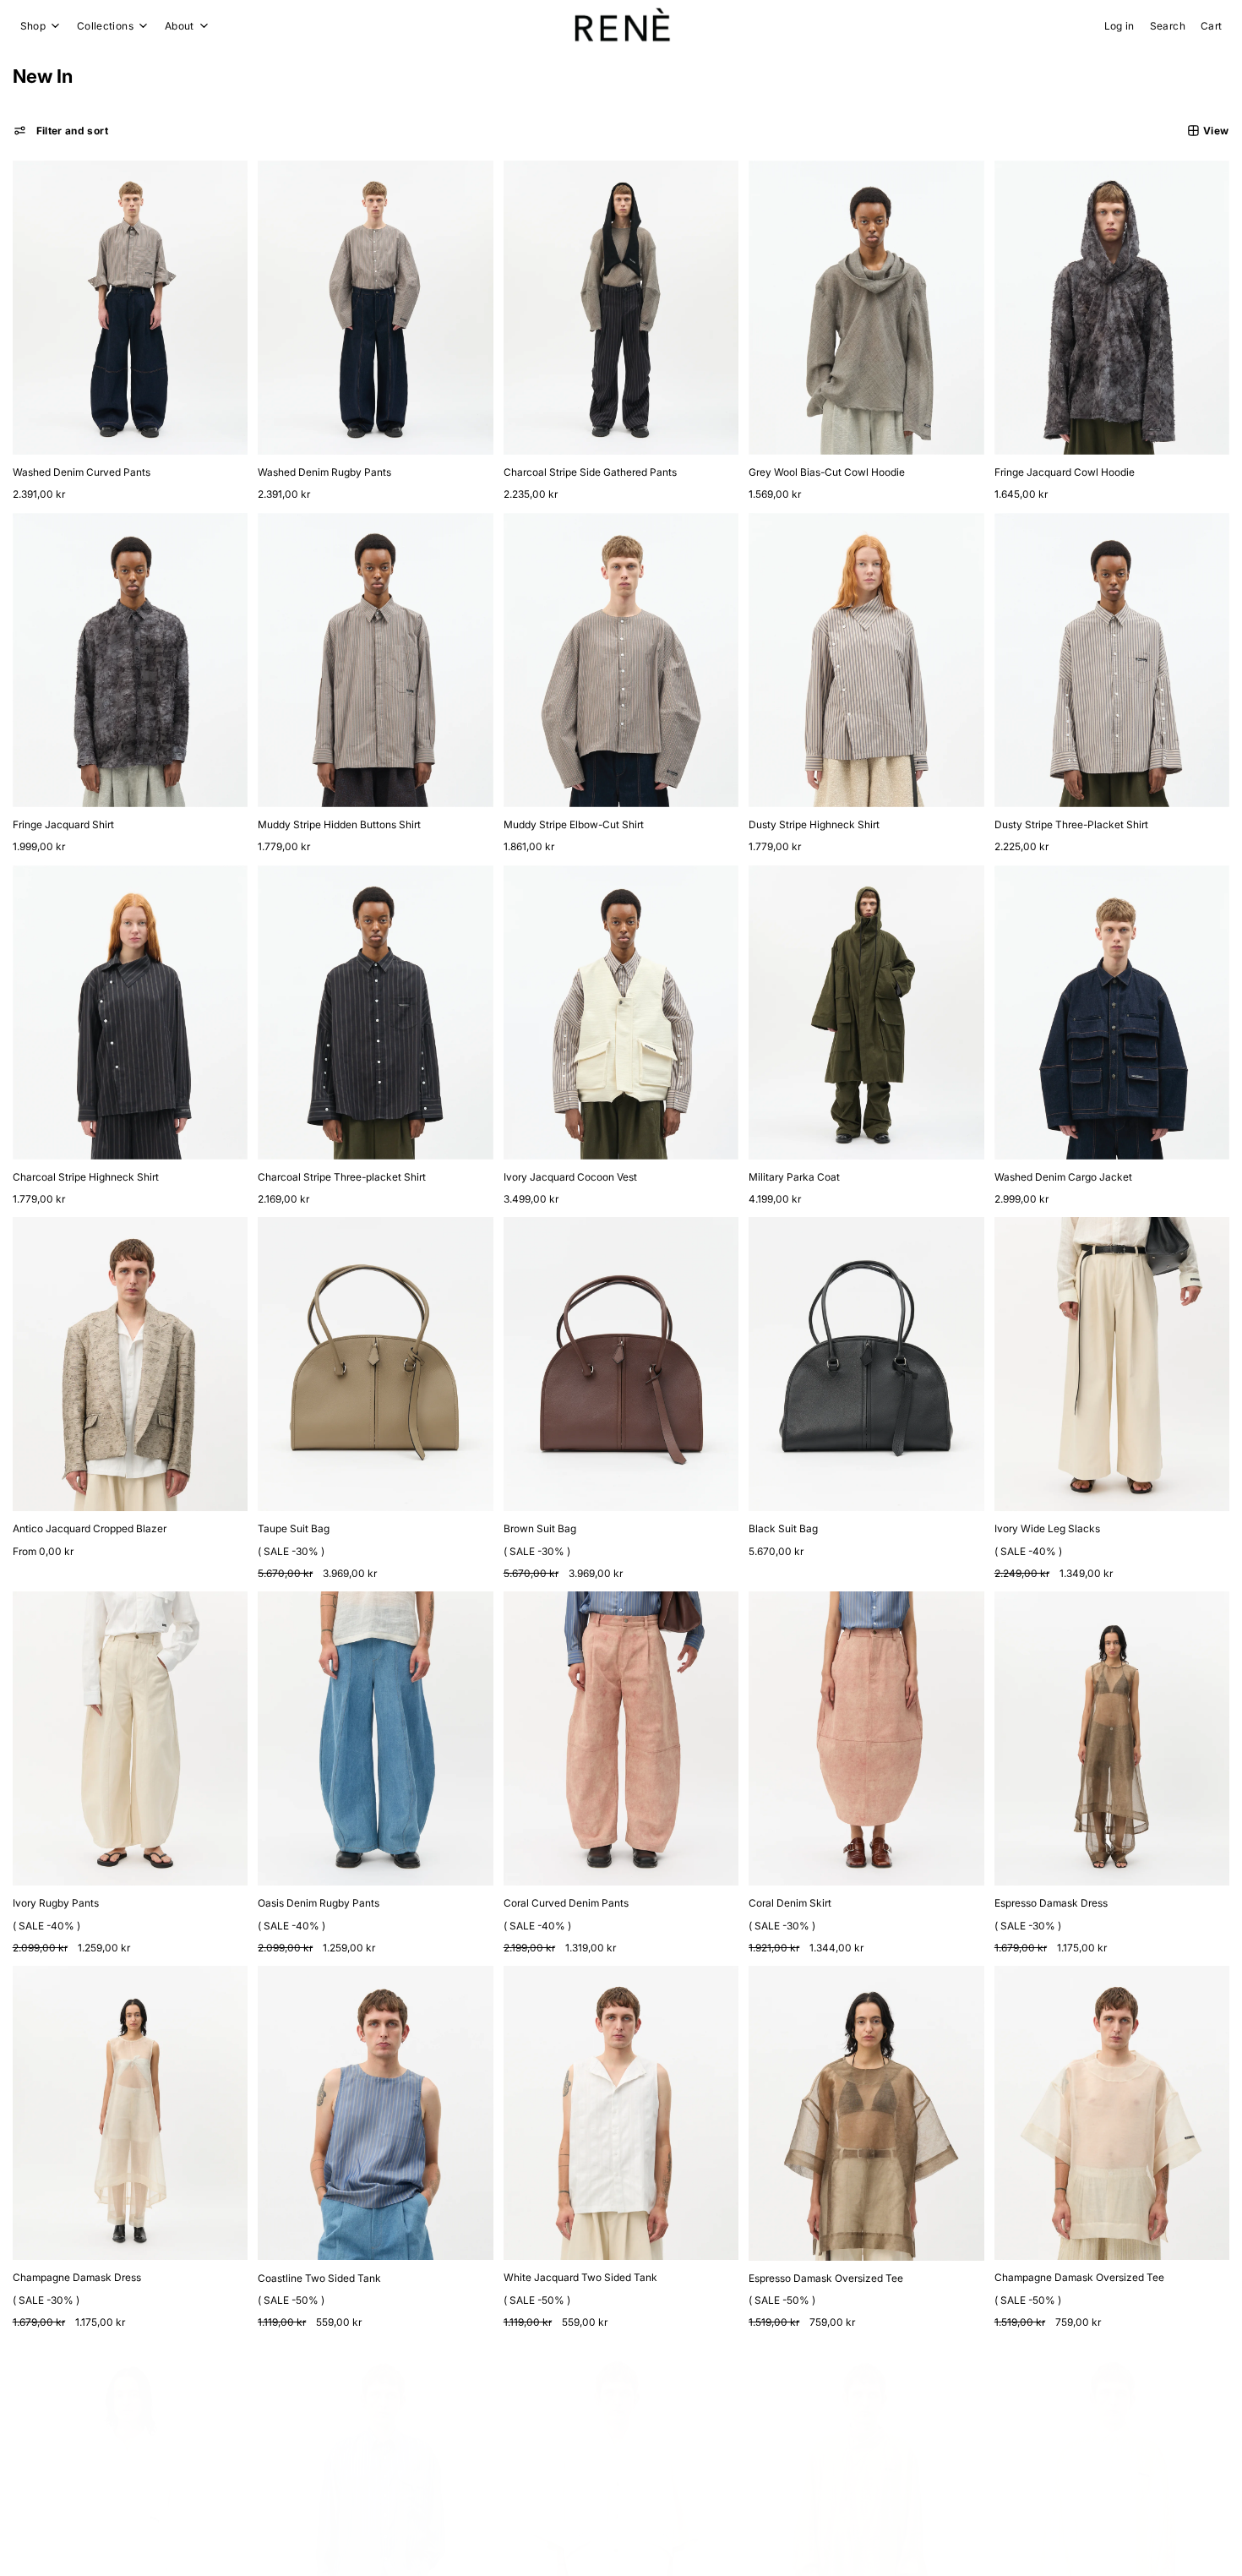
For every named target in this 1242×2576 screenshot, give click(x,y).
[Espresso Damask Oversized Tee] (866, 2113)
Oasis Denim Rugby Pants (319, 1903)
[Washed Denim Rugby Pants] (376, 308)
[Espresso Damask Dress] (1112, 1738)
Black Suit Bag (783, 1528)
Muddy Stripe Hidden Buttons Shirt (339, 824)
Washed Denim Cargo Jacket (1063, 1177)
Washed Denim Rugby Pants (324, 472)
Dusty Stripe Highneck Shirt (814, 824)
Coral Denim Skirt (790, 1903)
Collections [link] (105, 26)
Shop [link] (33, 26)
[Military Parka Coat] (866, 1012)
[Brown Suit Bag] (621, 1364)
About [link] (180, 26)
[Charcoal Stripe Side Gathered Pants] (621, 308)
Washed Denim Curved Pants (82, 472)
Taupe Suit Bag (294, 1528)
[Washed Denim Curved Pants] (131, 308)
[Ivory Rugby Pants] (131, 1738)
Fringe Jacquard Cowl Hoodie (1065, 472)
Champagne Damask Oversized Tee (1079, 2277)
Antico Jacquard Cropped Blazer (90, 1528)
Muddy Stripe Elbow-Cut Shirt (574, 824)
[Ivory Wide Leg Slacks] (1112, 1364)
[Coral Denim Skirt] (866, 1738)
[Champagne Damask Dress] (131, 2113)
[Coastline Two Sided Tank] (376, 2113)
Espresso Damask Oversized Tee (826, 2278)
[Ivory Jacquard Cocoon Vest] (621, 1012)
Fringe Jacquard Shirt (63, 824)
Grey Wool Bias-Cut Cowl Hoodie (827, 472)
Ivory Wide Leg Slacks (1047, 1528)
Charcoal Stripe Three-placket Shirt (342, 1177)
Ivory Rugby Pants (56, 1903)
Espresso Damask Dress (1051, 1903)
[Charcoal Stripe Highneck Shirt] (131, 1012)
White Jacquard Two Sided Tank (580, 2277)
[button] (61, 131)
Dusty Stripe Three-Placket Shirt (1071, 824)
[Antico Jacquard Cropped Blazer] (131, 1364)
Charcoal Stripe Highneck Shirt (86, 1177)
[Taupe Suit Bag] (376, 1364)
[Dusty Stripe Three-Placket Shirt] (1112, 660)
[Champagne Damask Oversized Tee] (1112, 2113)
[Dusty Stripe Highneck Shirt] (866, 660)
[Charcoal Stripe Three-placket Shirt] (376, 1012)
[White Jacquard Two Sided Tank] (621, 2113)
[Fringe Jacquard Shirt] (131, 660)
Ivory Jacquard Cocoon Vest (570, 1177)
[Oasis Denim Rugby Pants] (376, 1738)
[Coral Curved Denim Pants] (621, 1738)
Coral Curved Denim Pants (566, 1903)
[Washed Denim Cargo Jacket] (1112, 1012)
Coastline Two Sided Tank (319, 2278)
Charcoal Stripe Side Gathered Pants (590, 472)
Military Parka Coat (794, 1177)
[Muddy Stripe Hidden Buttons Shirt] (376, 660)
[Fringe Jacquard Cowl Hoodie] (1112, 308)
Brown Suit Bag (540, 1528)
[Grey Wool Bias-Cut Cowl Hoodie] (866, 308)
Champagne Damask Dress (77, 2277)
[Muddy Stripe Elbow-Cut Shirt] (621, 660)
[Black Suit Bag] (866, 1364)
